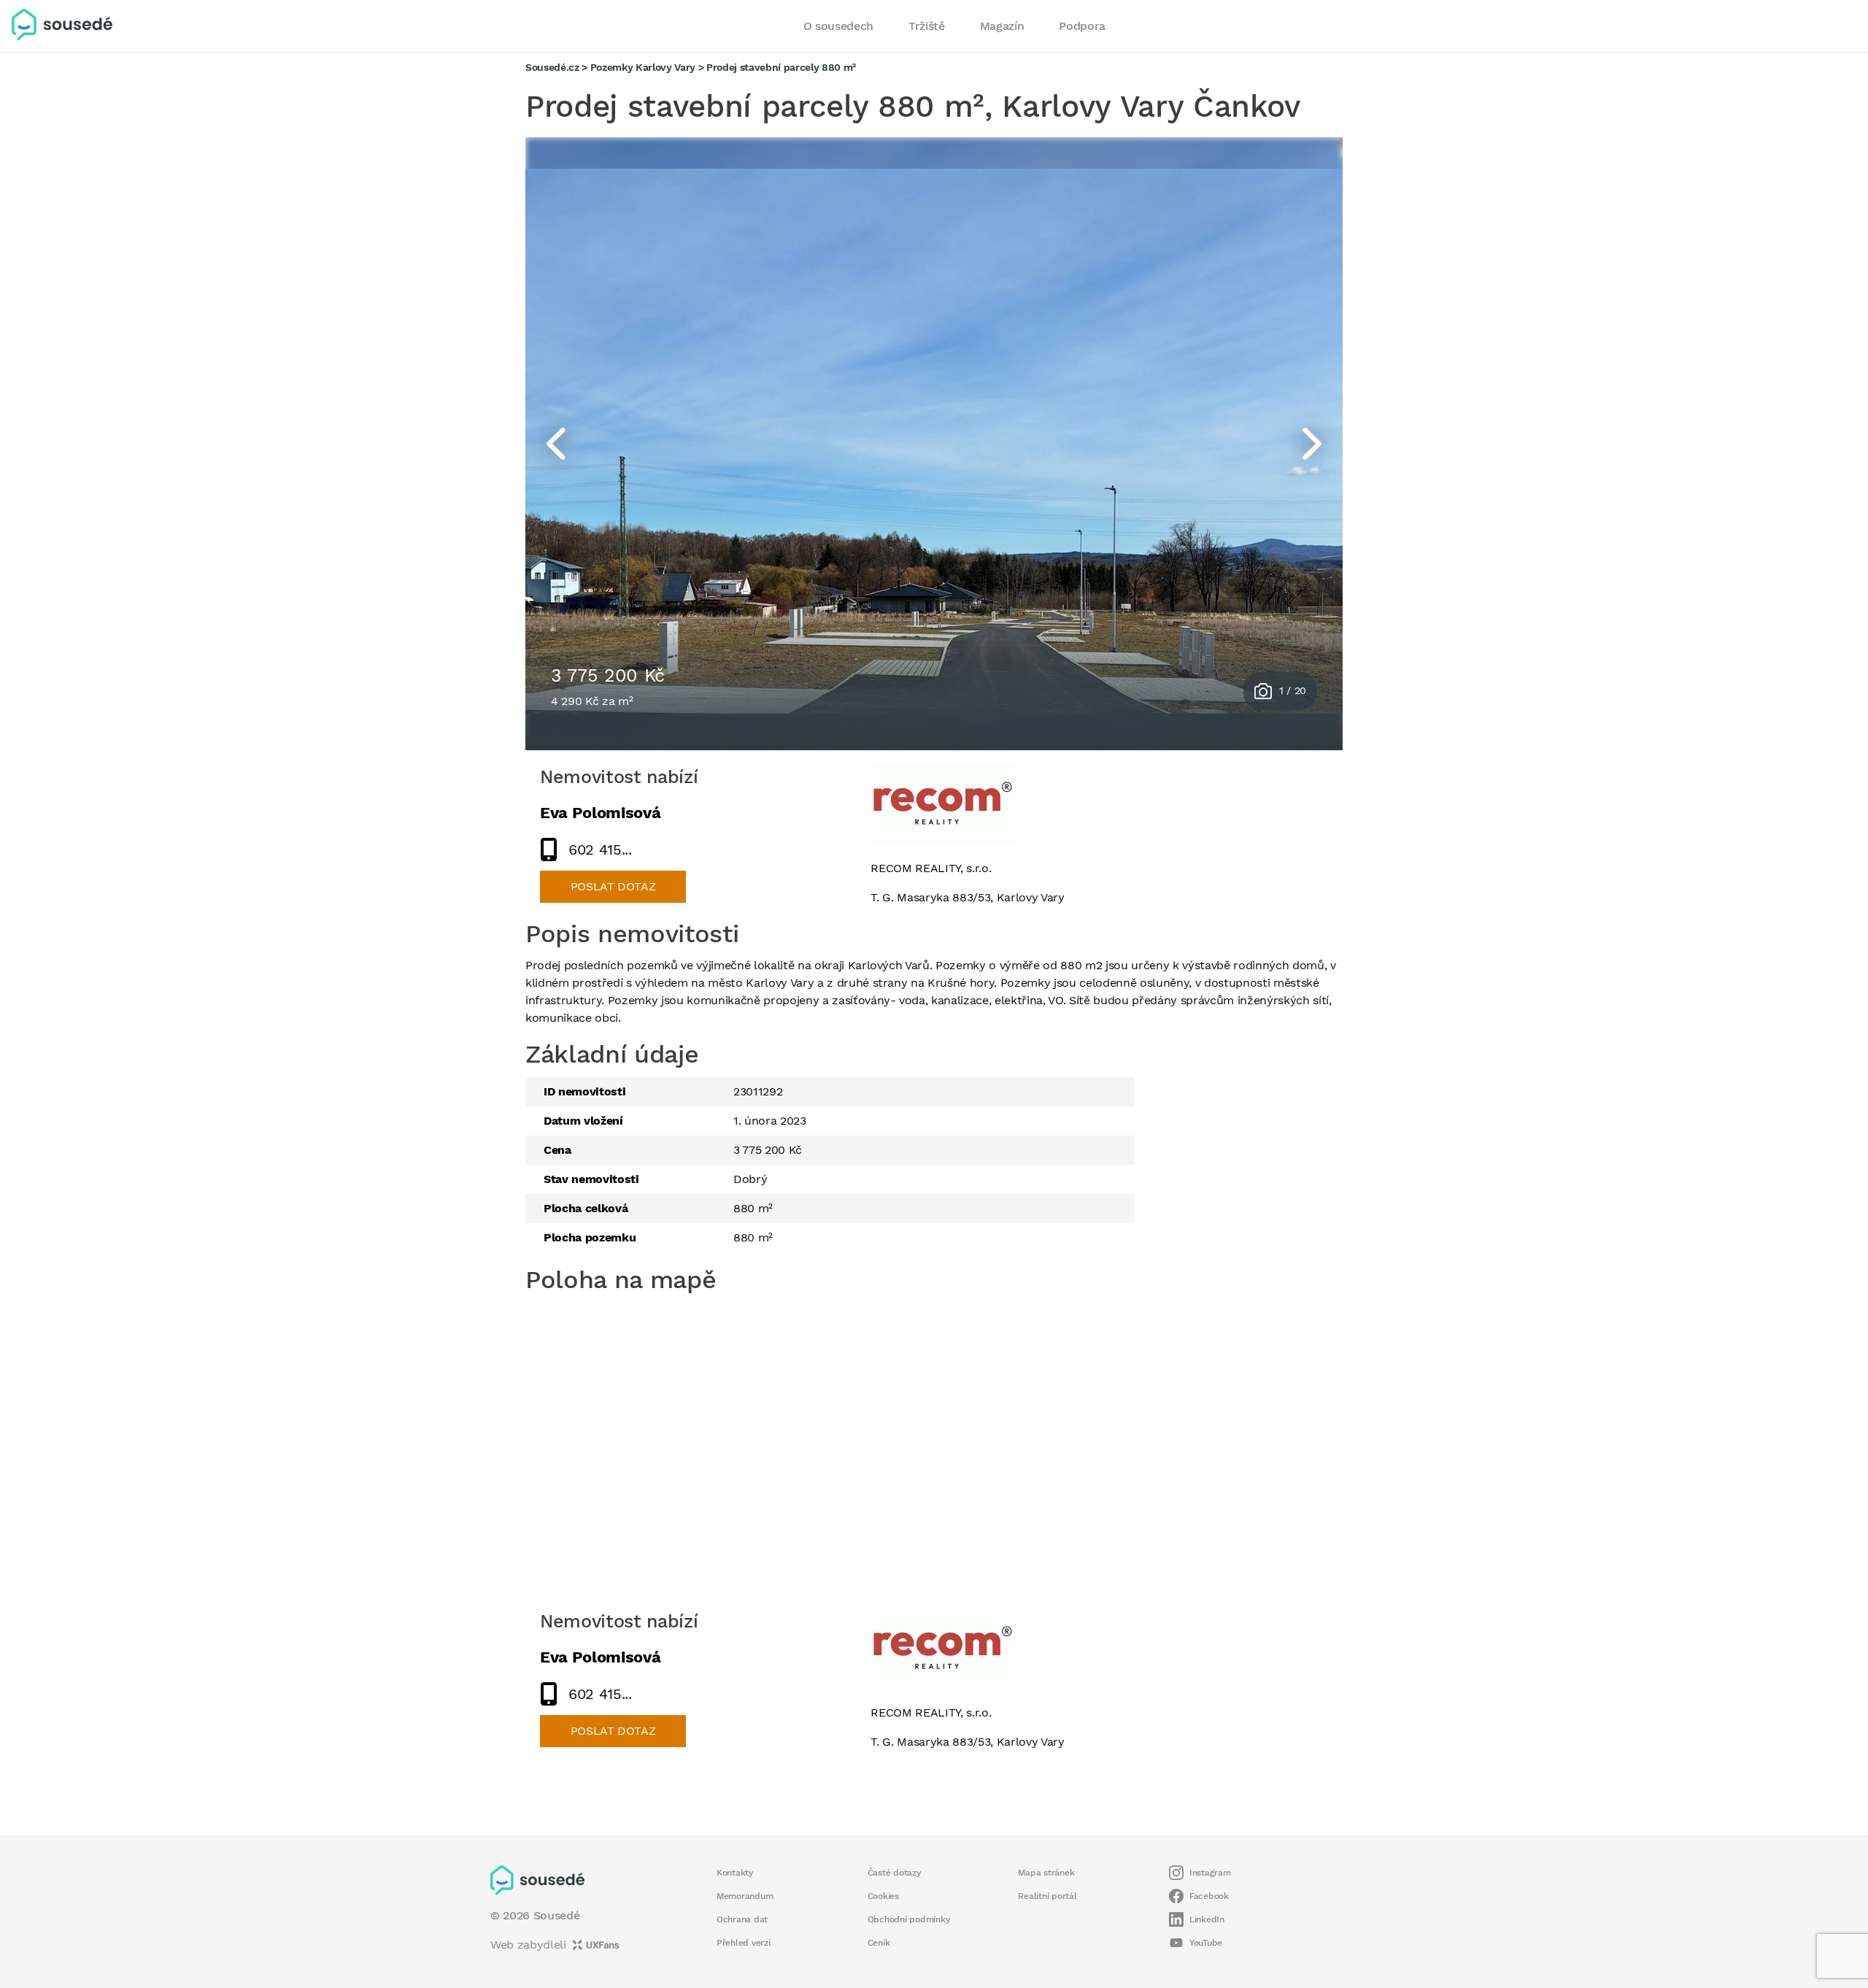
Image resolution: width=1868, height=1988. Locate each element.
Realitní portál (1047, 1896)
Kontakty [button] (735, 1873)
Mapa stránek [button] (1046, 1873)
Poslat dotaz (613, 886)
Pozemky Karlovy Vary (643, 67)
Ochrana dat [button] (742, 1919)
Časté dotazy (895, 1873)
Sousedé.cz (552, 67)
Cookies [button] (883, 1896)
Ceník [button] (879, 1943)
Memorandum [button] (745, 1896)
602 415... (600, 849)
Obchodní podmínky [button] (909, 1919)
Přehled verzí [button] (744, 1943)
